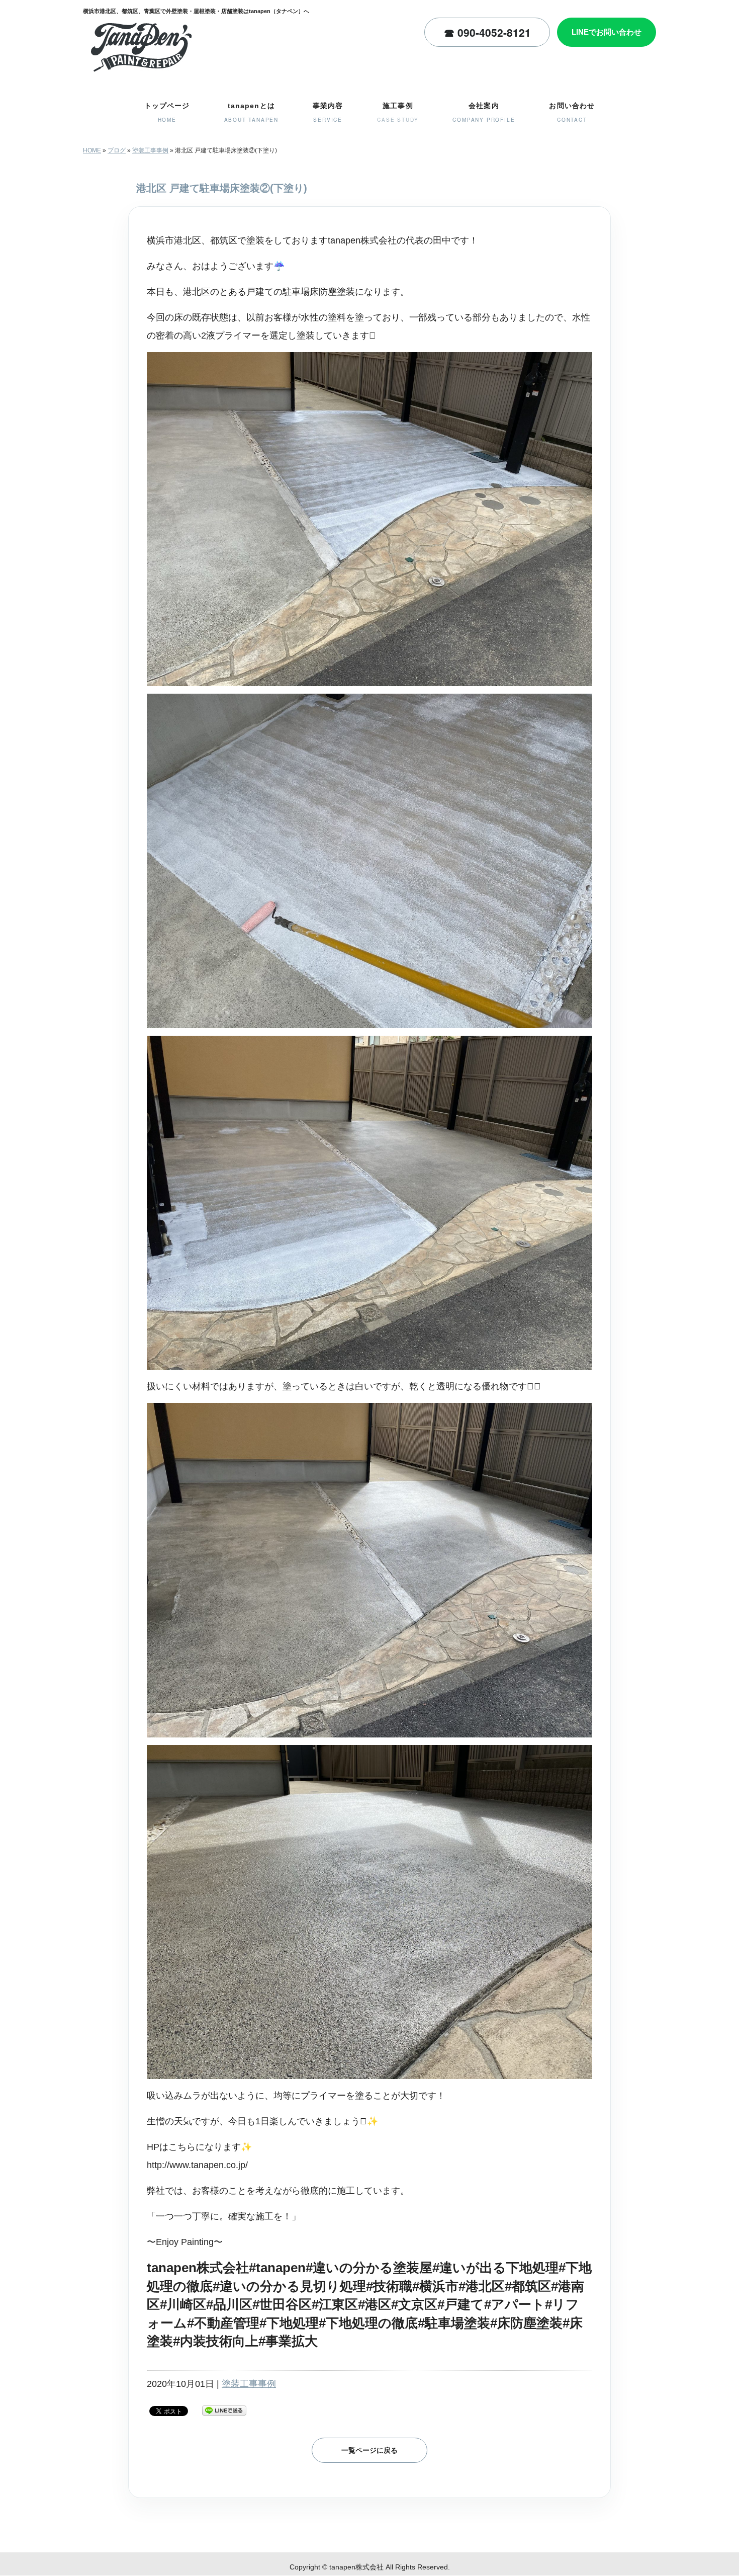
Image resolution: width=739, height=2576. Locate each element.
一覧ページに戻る (369, 2450)
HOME (92, 150)
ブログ (117, 150)
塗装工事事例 (150, 150)
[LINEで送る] (224, 2410)
